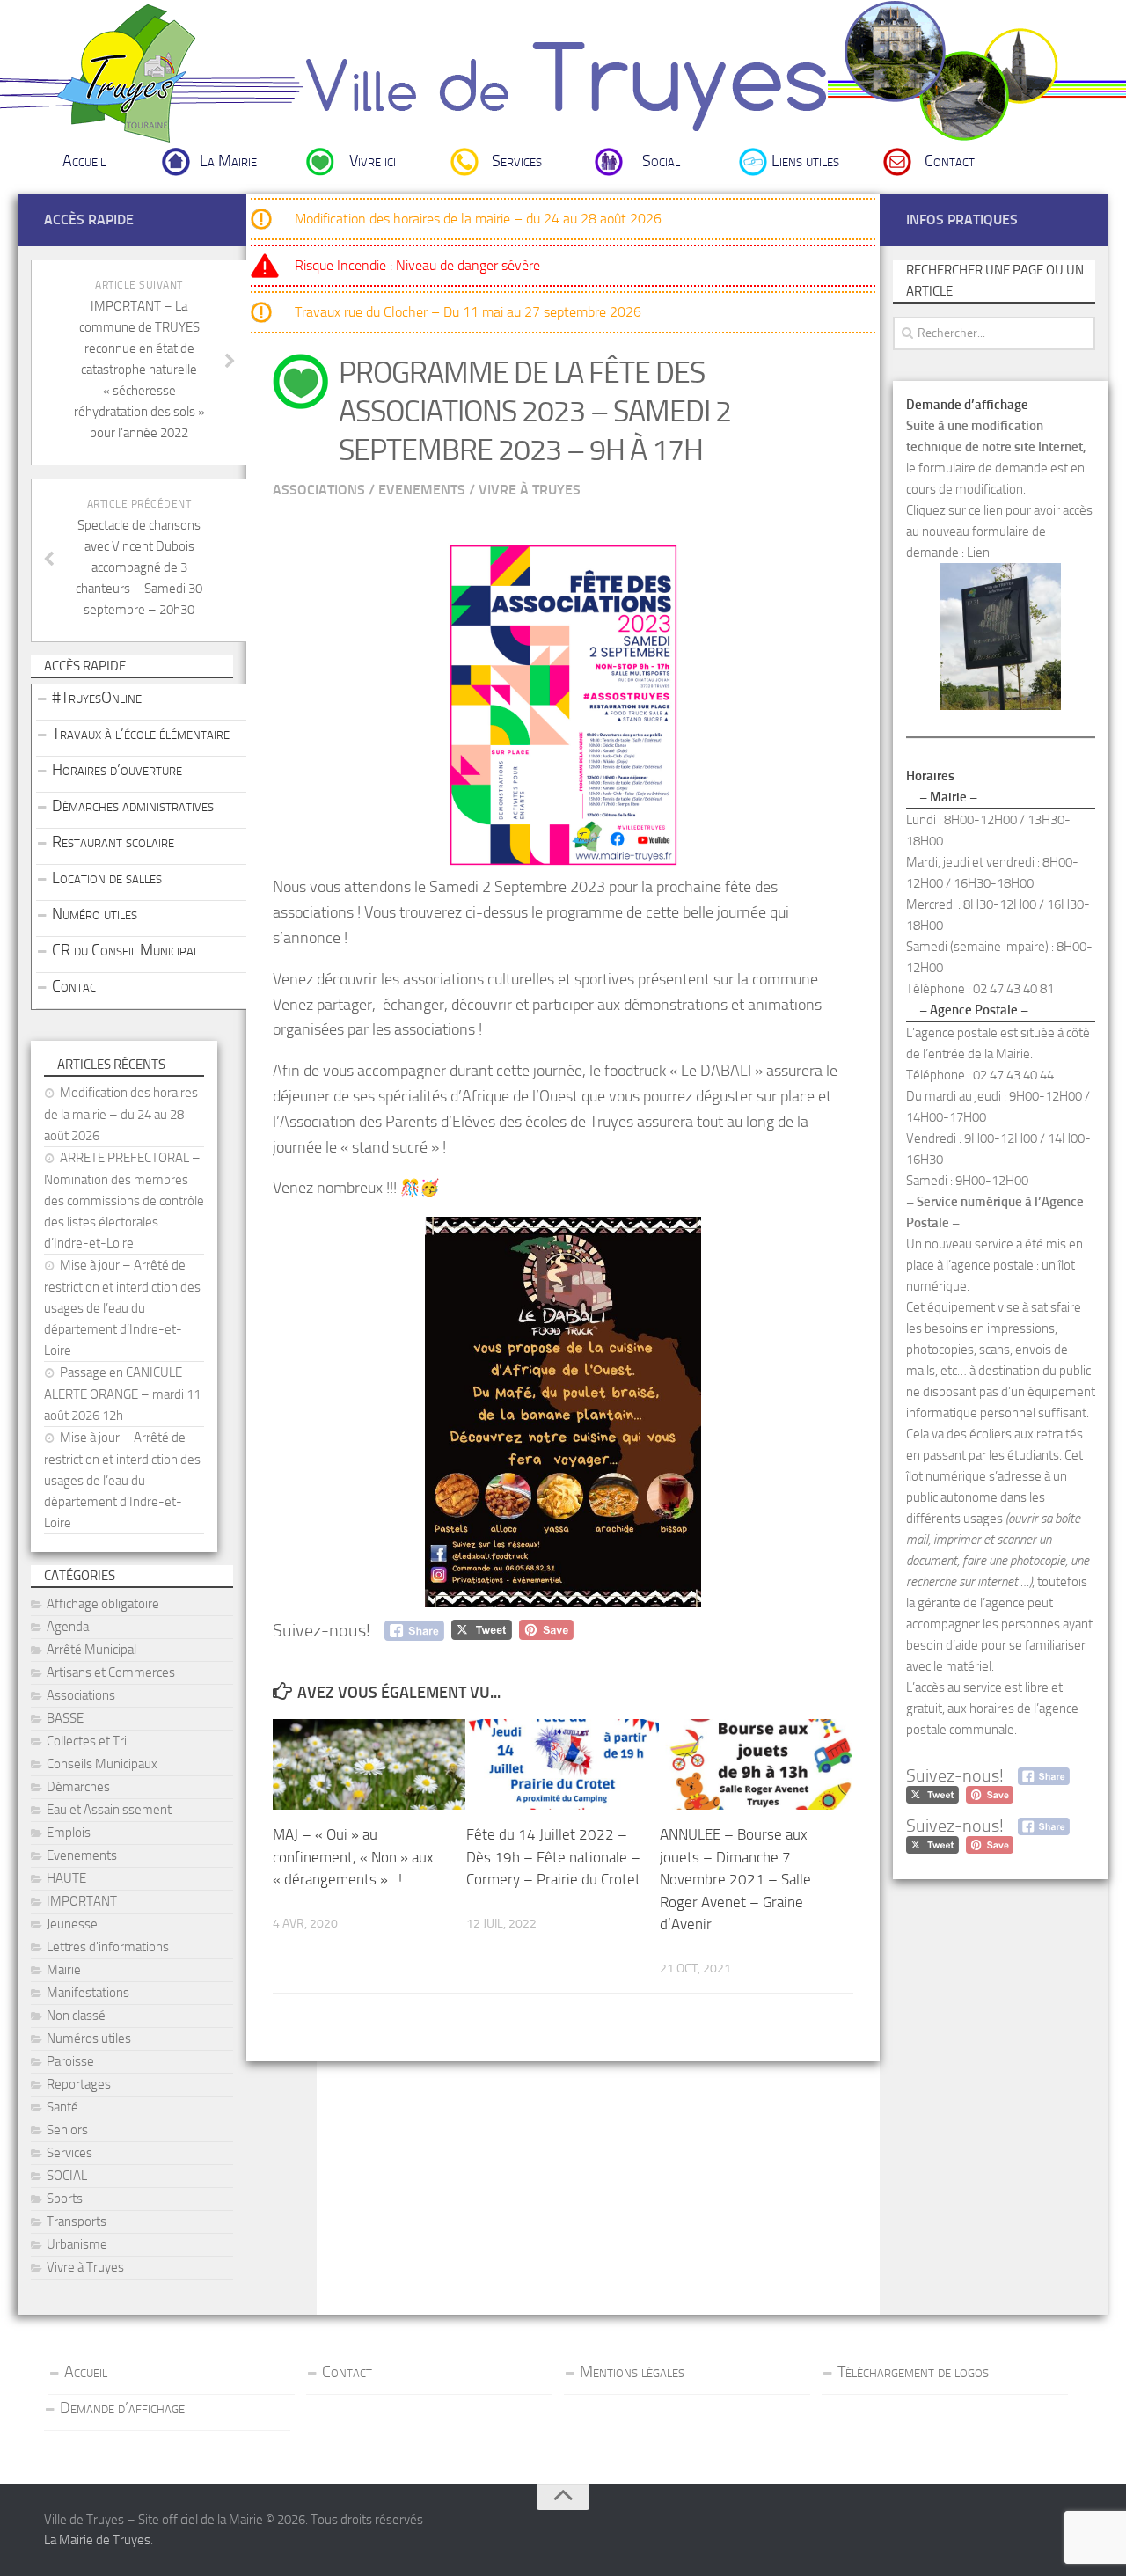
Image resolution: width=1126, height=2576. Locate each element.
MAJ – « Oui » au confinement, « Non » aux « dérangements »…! (353, 1857)
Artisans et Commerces (111, 1672)
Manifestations (88, 1993)
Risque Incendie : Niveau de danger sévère (417, 265)
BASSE (65, 1718)
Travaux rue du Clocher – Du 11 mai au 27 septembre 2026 (468, 312)
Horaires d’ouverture (117, 770)
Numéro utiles (95, 914)
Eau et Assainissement (109, 1810)
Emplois (69, 1833)
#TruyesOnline (97, 698)
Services (517, 161)
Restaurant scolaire (113, 842)
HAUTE (66, 1878)
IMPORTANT (82, 1901)
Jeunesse (72, 1924)
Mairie (64, 1970)
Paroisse (70, 2061)
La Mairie (228, 161)
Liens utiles (805, 161)
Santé (62, 2107)
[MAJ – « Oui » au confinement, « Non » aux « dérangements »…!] (369, 1764)
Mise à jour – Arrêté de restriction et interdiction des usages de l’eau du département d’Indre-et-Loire (122, 1308)
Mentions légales (632, 2372)
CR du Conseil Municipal (125, 950)
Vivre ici (373, 161)
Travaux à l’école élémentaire (141, 734)
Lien (978, 553)
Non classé (76, 2016)
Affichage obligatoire (103, 1604)
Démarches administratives (133, 806)
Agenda (68, 1627)
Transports (77, 2221)
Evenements (422, 490)
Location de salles (107, 878)
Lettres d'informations (108, 1947)
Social (661, 161)
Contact (950, 161)
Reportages (79, 2084)
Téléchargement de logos (913, 2372)
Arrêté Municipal (91, 1650)
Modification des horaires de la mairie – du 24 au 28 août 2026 (478, 219)
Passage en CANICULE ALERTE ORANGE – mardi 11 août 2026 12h (122, 1394)
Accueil (84, 161)
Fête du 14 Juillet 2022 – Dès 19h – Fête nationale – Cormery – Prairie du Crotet (553, 1857)
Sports (65, 2199)
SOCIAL (67, 2176)
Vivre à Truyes (530, 490)
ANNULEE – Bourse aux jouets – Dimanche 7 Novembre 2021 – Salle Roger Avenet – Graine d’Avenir (735, 1879)
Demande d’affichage (122, 2408)
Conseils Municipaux (102, 1764)
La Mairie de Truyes (97, 2540)
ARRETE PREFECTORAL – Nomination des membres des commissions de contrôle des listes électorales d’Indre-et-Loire (124, 1200)
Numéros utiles (89, 2038)
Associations (319, 490)
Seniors (67, 2130)
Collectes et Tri (87, 1741)
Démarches (78, 1787)
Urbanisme (77, 2244)
